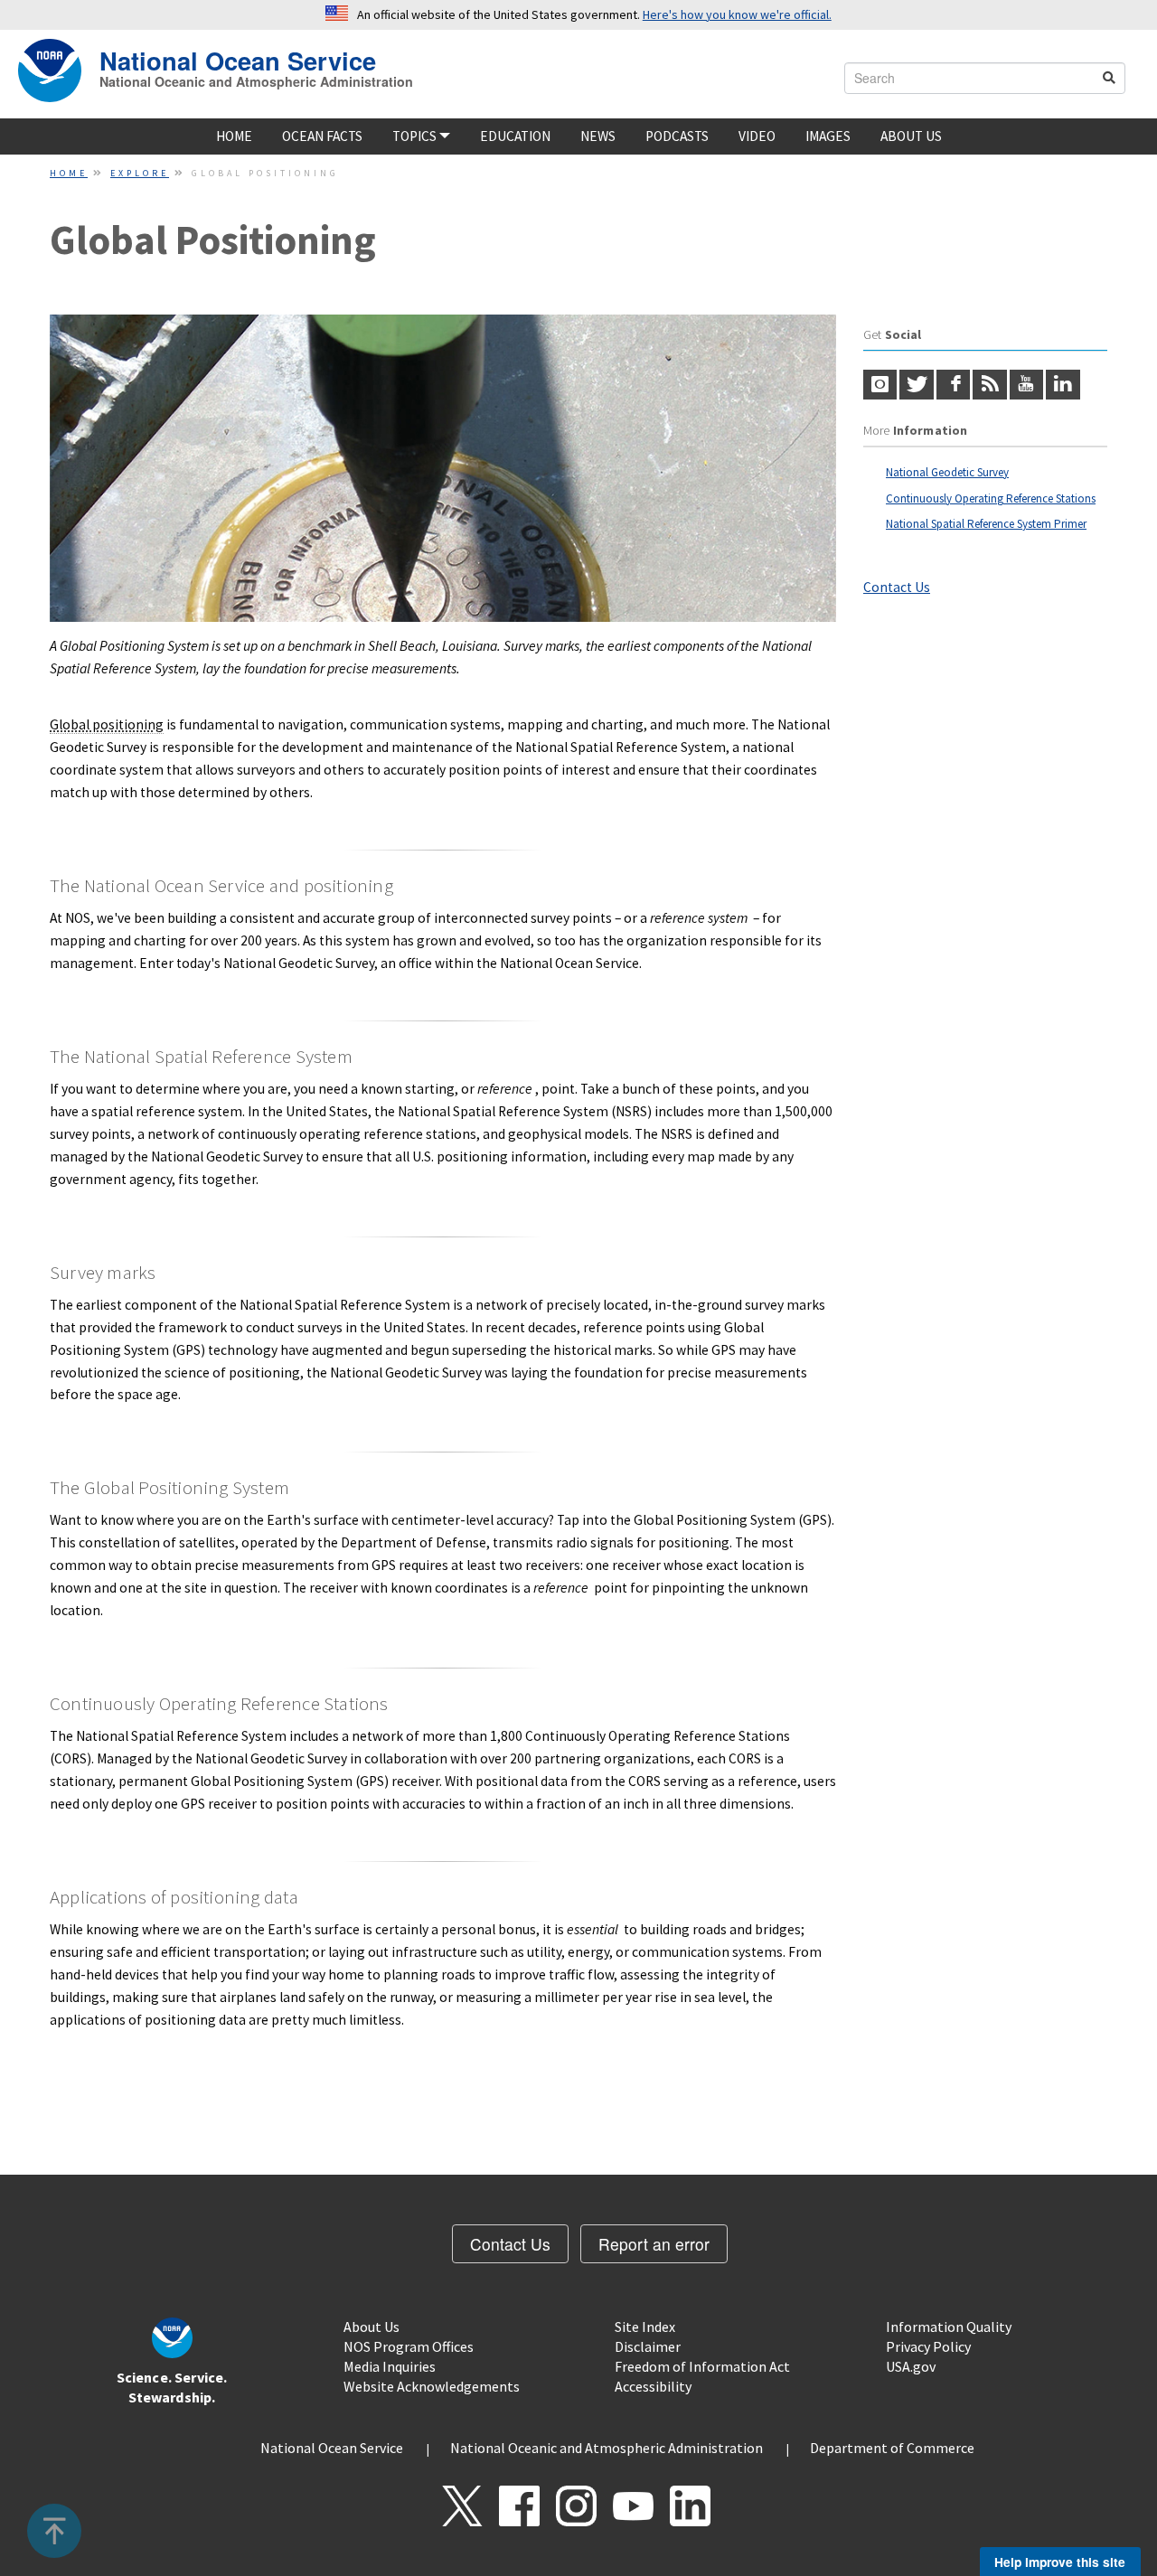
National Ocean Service (238, 58)
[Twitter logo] (916, 385)
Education (515, 136)
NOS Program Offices (409, 2346)
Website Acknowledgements (432, 2386)
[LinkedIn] (1063, 385)
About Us (911, 136)
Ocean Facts (322, 136)
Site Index (645, 2327)
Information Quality (949, 2327)
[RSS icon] (989, 385)
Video (757, 136)
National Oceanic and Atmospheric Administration (256, 81)
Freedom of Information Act (702, 2366)
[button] (55, 2531)
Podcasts (677, 136)
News (598, 136)
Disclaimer (648, 2346)
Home (234, 136)
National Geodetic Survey (947, 472)
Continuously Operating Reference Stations (991, 498)
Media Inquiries (390, 2366)
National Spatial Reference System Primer (986, 524)
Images (828, 136)
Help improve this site (1060, 2562)
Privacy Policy (928, 2346)
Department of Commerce (892, 2448)
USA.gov (911, 2366)
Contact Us (897, 587)
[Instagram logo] (880, 385)
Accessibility (653, 2386)
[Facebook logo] (953, 385)
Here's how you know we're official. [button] (737, 14)
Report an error (654, 2244)
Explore (140, 173)
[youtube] (1026, 385)
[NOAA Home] (50, 71)
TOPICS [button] (416, 136)
